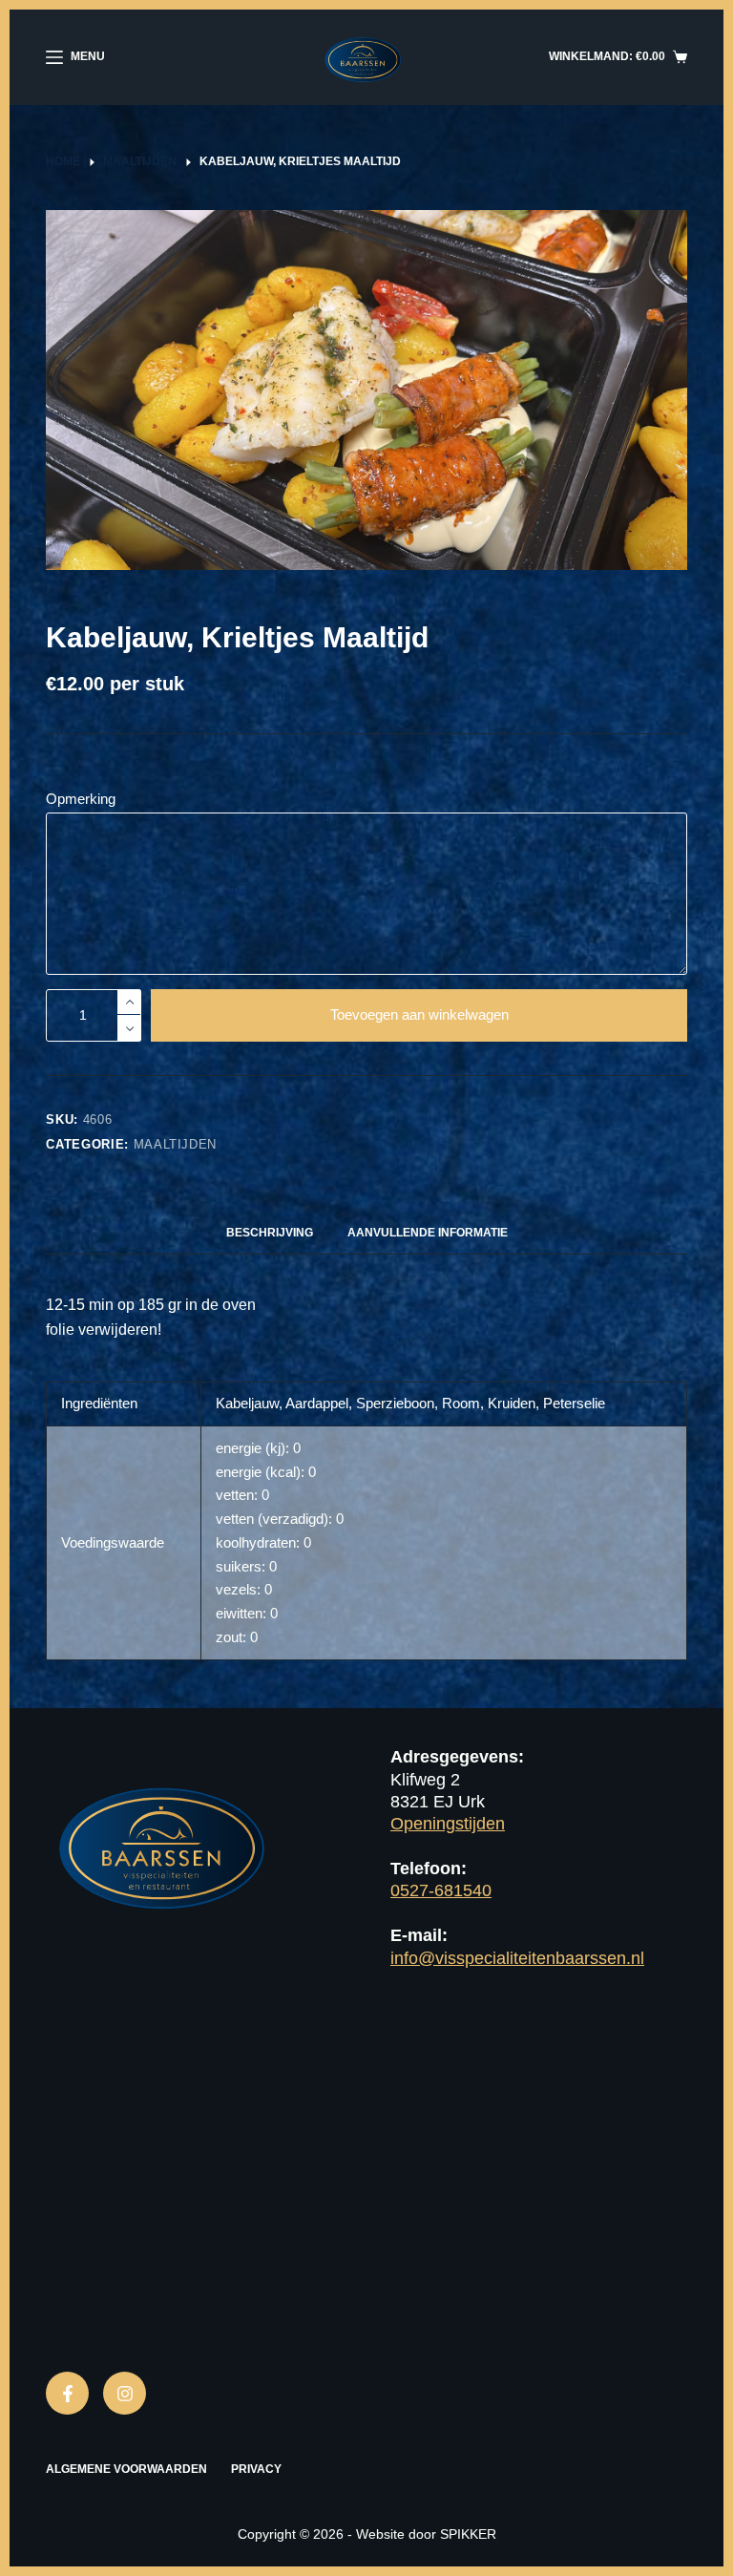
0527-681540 (441, 1890)
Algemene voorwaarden (126, 2469)
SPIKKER (468, 2534)
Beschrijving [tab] (270, 1233)
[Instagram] (125, 2393)
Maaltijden (176, 1144)
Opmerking (81, 799)
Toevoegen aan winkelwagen (419, 1014)
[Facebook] (67, 2393)
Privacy (256, 2469)
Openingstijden (448, 1824)
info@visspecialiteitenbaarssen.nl (517, 1958)
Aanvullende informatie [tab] (428, 1233)
